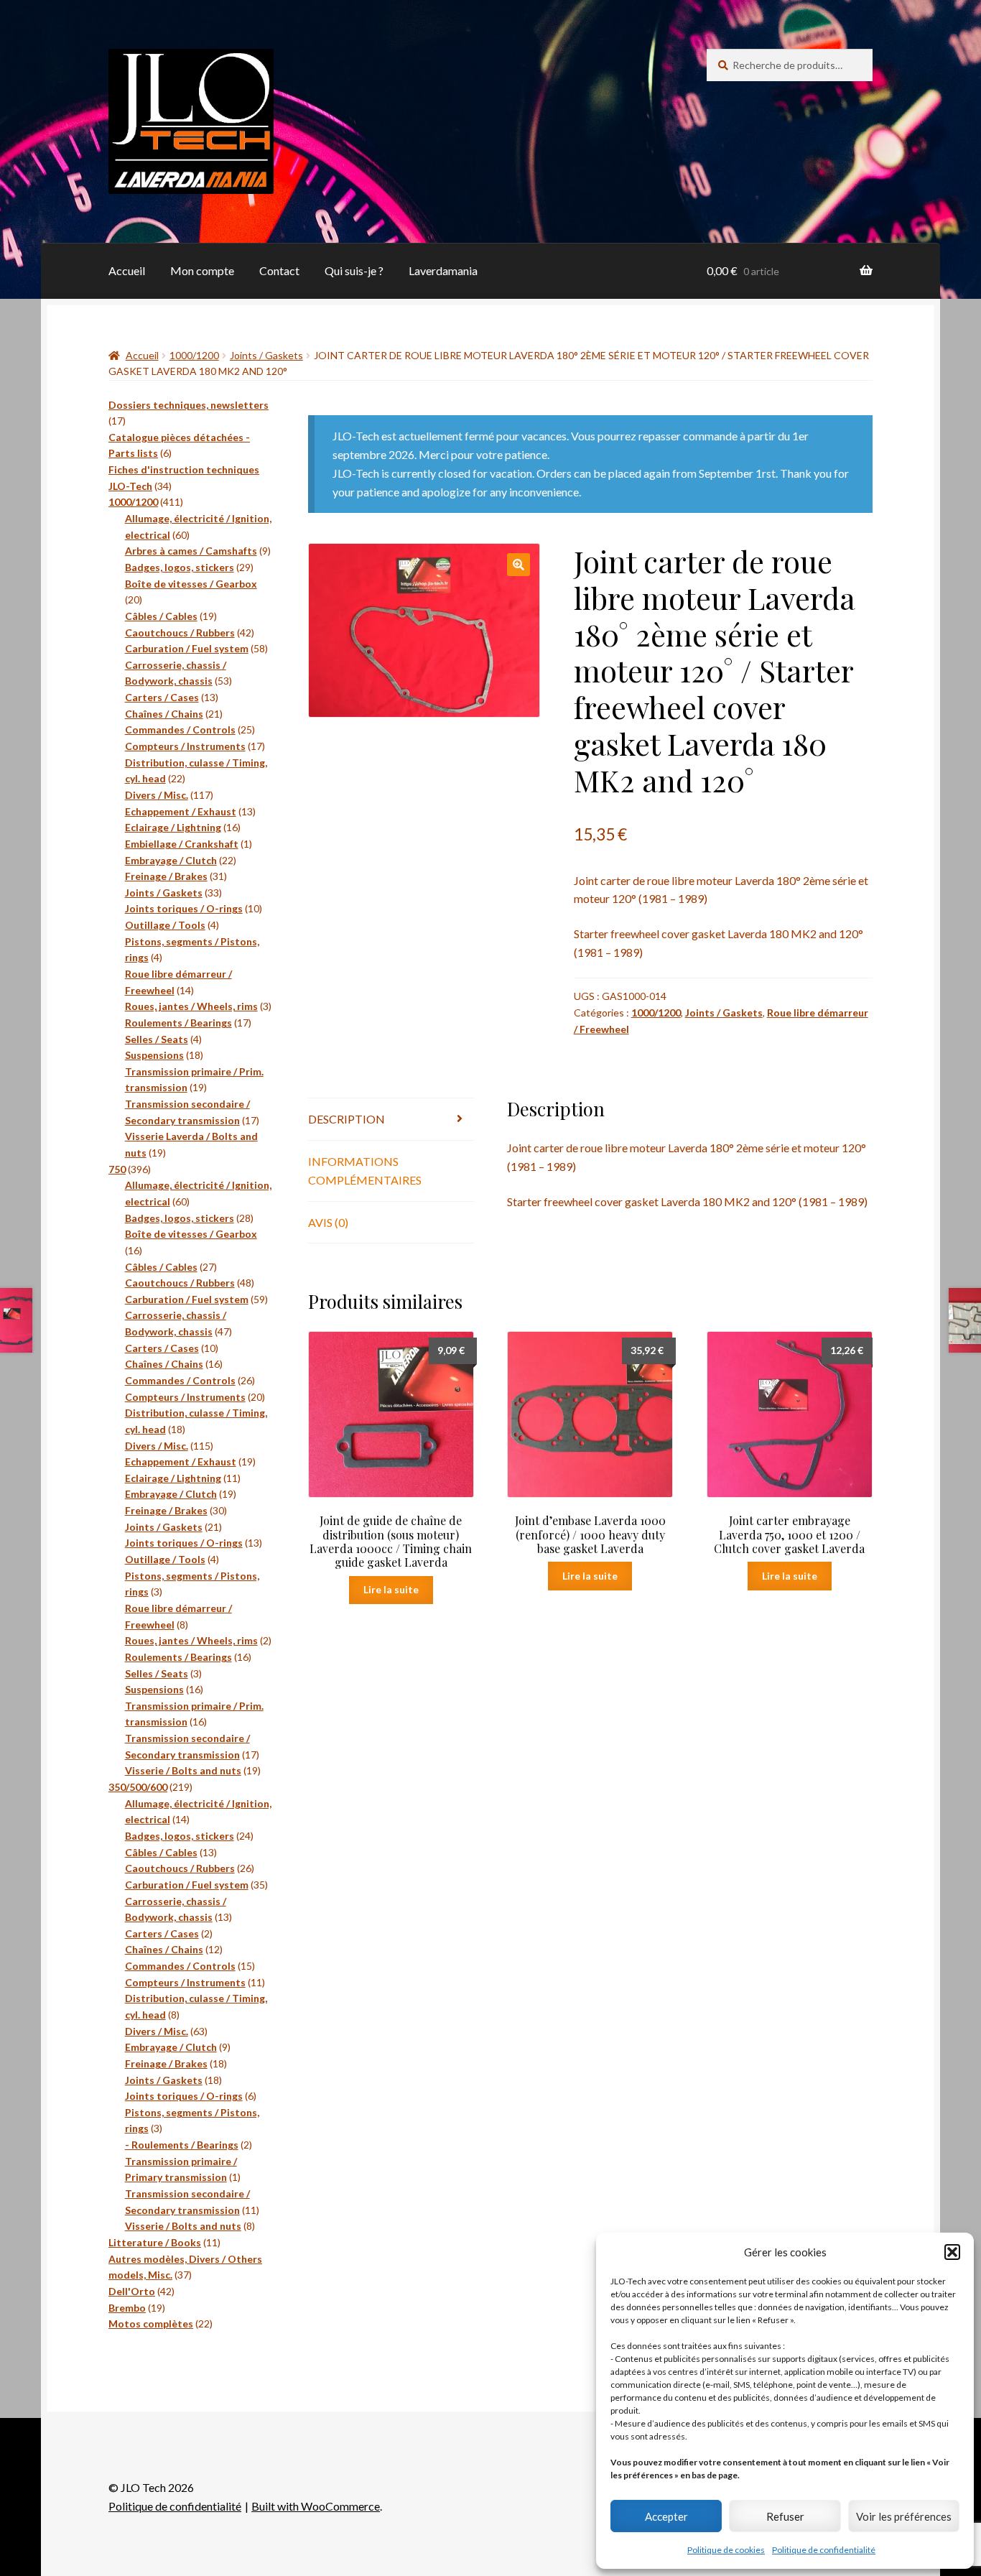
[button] (952, 2252)
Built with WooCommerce (316, 2506)
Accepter (666, 2516)
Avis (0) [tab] (328, 1222)
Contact (279, 270)
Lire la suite (391, 1589)
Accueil (127, 270)
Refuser (785, 2516)
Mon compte (202, 270)
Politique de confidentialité (824, 2550)
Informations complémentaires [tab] (365, 1171)
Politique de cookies (726, 2550)
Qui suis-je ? (354, 270)
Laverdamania (443, 270)
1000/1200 (194, 355)
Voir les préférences (904, 2516)
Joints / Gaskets (266, 355)
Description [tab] (347, 1119)
